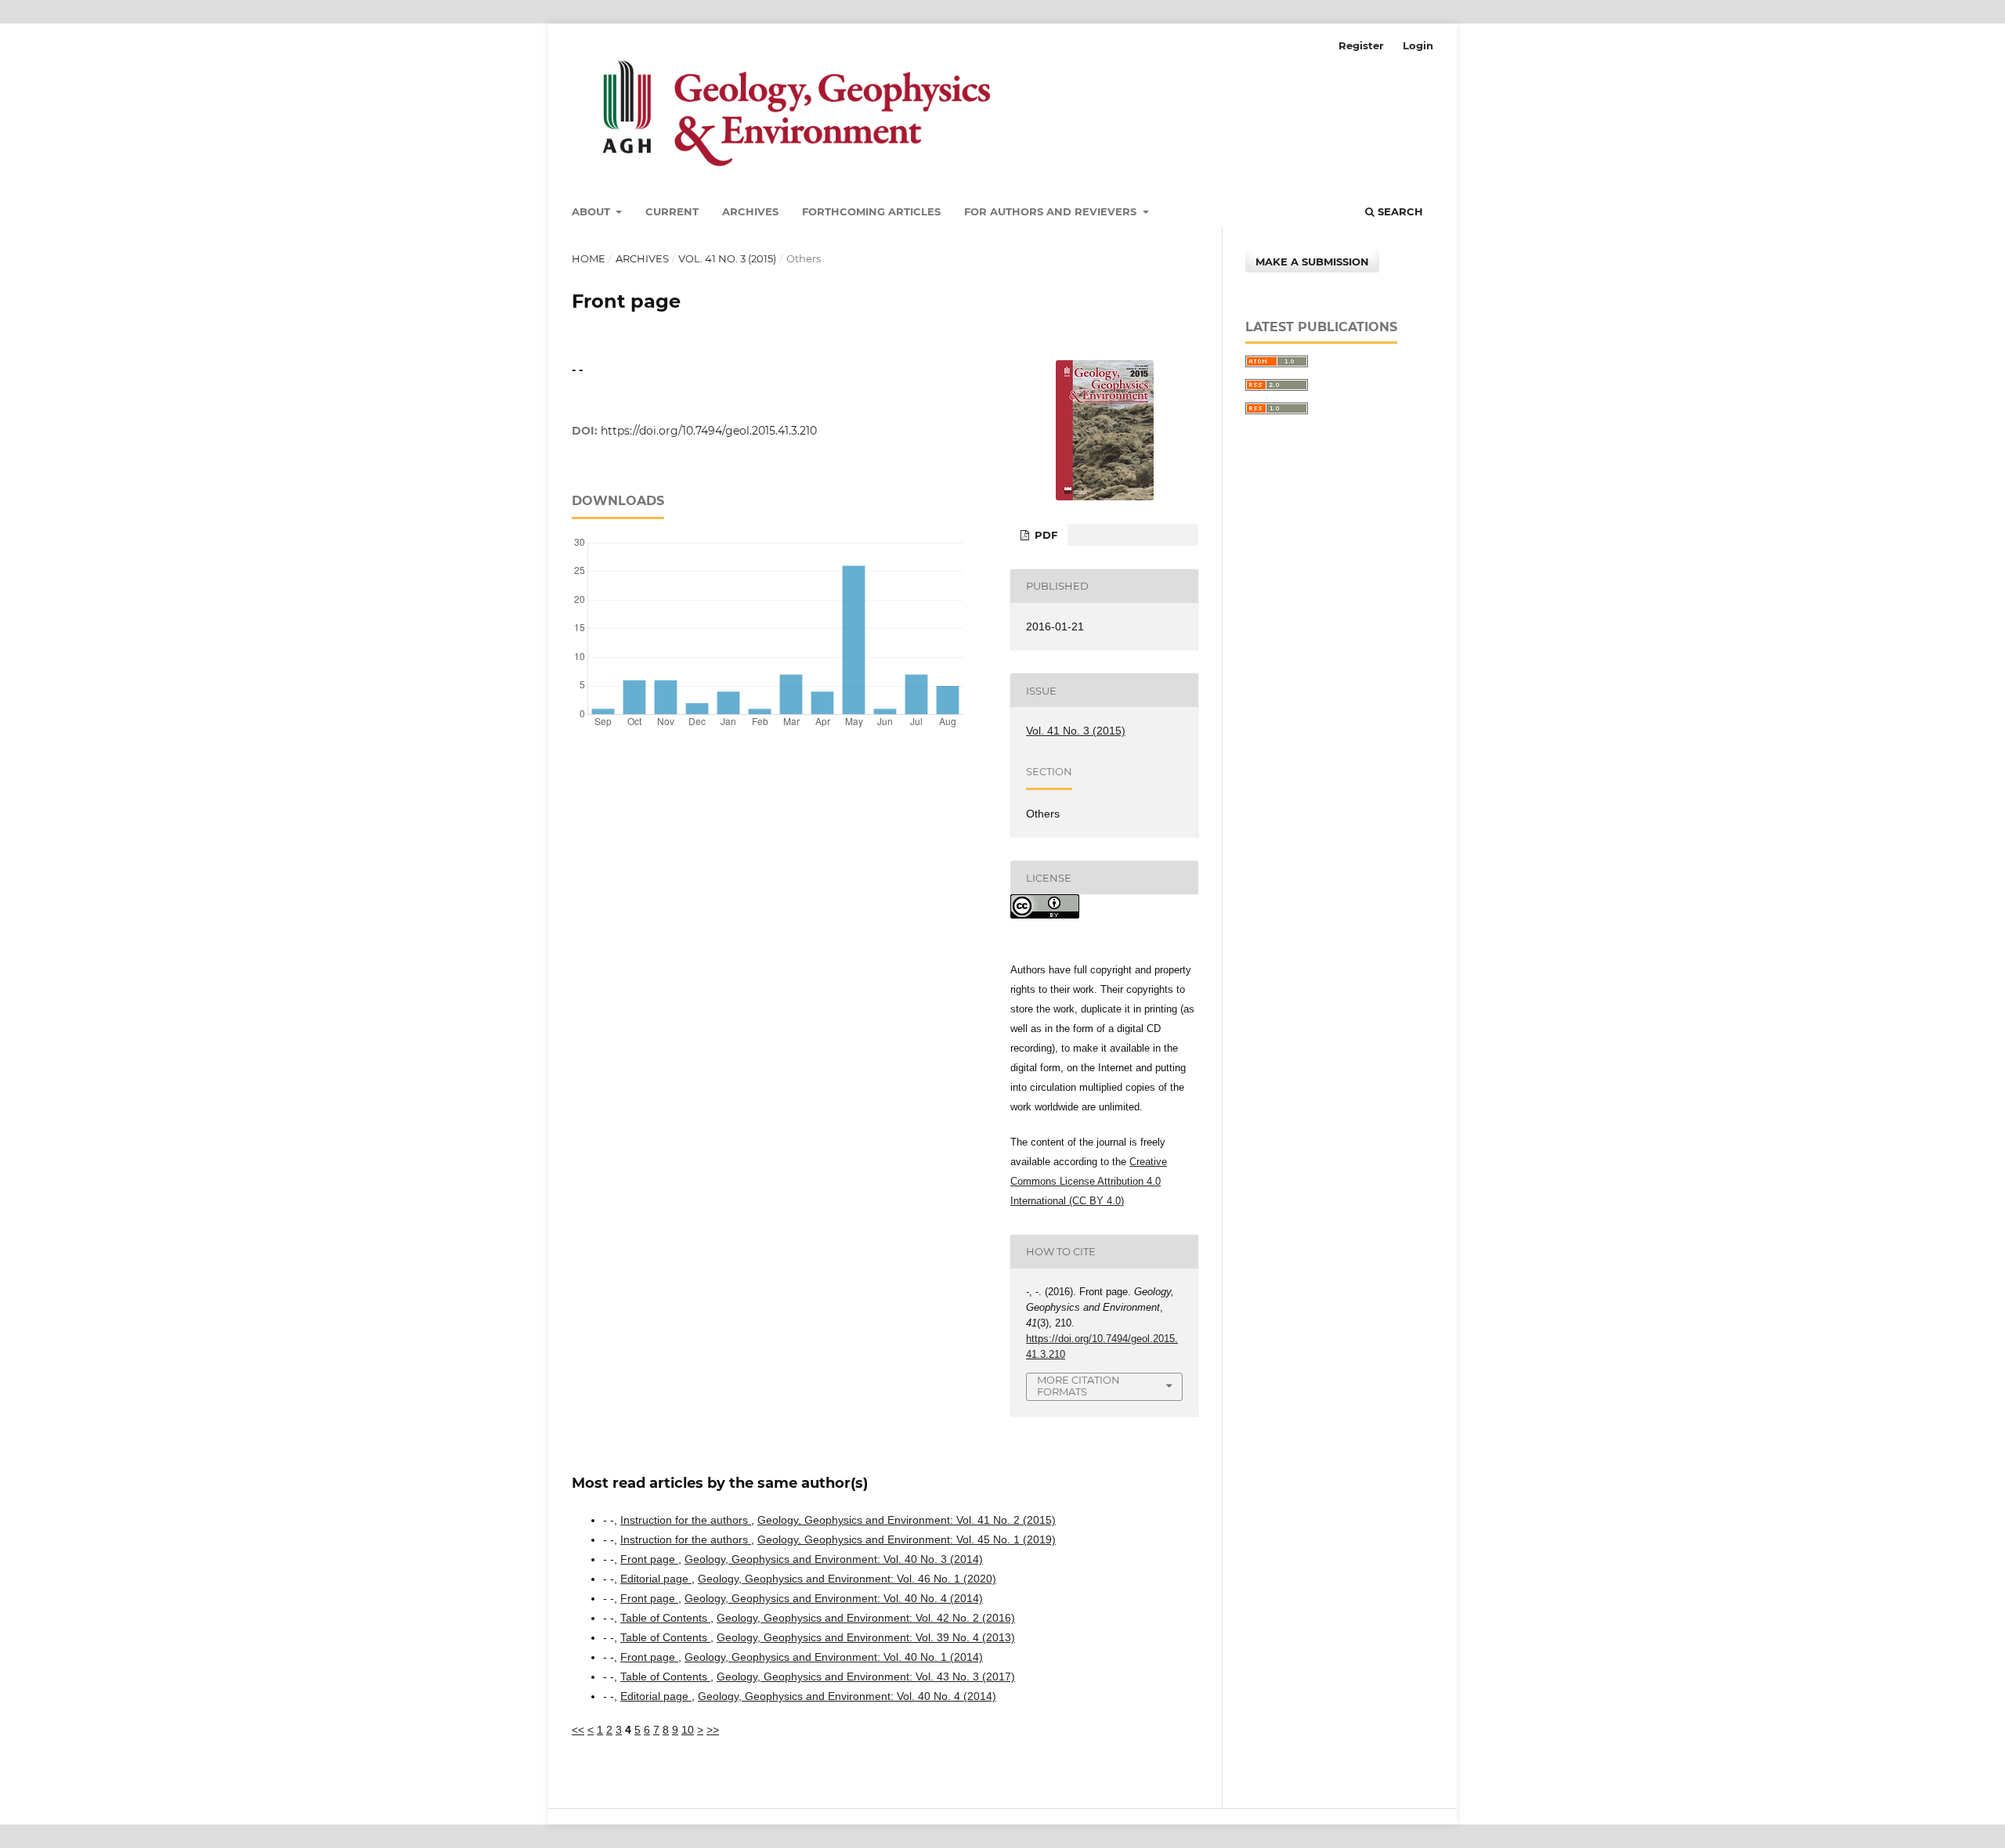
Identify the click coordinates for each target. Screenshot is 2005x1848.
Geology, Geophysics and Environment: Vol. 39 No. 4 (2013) (866, 1637)
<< (578, 1730)
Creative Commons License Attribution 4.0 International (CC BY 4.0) (1089, 1181)
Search (1399, 211)
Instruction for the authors (686, 1520)
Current (672, 211)
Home (589, 258)
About (592, 211)
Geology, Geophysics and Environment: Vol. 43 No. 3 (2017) (866, 1677)
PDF (1044, 535)
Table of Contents (665, 1618)
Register (1361, 45)
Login (1418, 45)
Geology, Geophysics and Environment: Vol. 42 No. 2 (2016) (866, 1618)
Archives (750, 211)
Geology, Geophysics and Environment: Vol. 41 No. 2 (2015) (907, 1520)
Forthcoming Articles (871, 211)
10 (688, 1730)
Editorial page (656, 1579)
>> (713, 1730)
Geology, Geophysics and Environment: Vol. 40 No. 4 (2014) (834, 1598)
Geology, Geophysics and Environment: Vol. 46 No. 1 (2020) (847, 1579)
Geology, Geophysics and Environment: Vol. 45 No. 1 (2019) (907, 1539)
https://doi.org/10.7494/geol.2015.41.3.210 (709, 431)
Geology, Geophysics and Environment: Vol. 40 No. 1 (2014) (834, 1657)
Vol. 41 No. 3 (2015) (727, 258)
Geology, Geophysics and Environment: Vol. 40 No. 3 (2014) (834, 1559)
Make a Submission (1312, 262)
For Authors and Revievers (1052, 211)
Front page (649, 1559)
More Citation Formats (1078, 1386)
